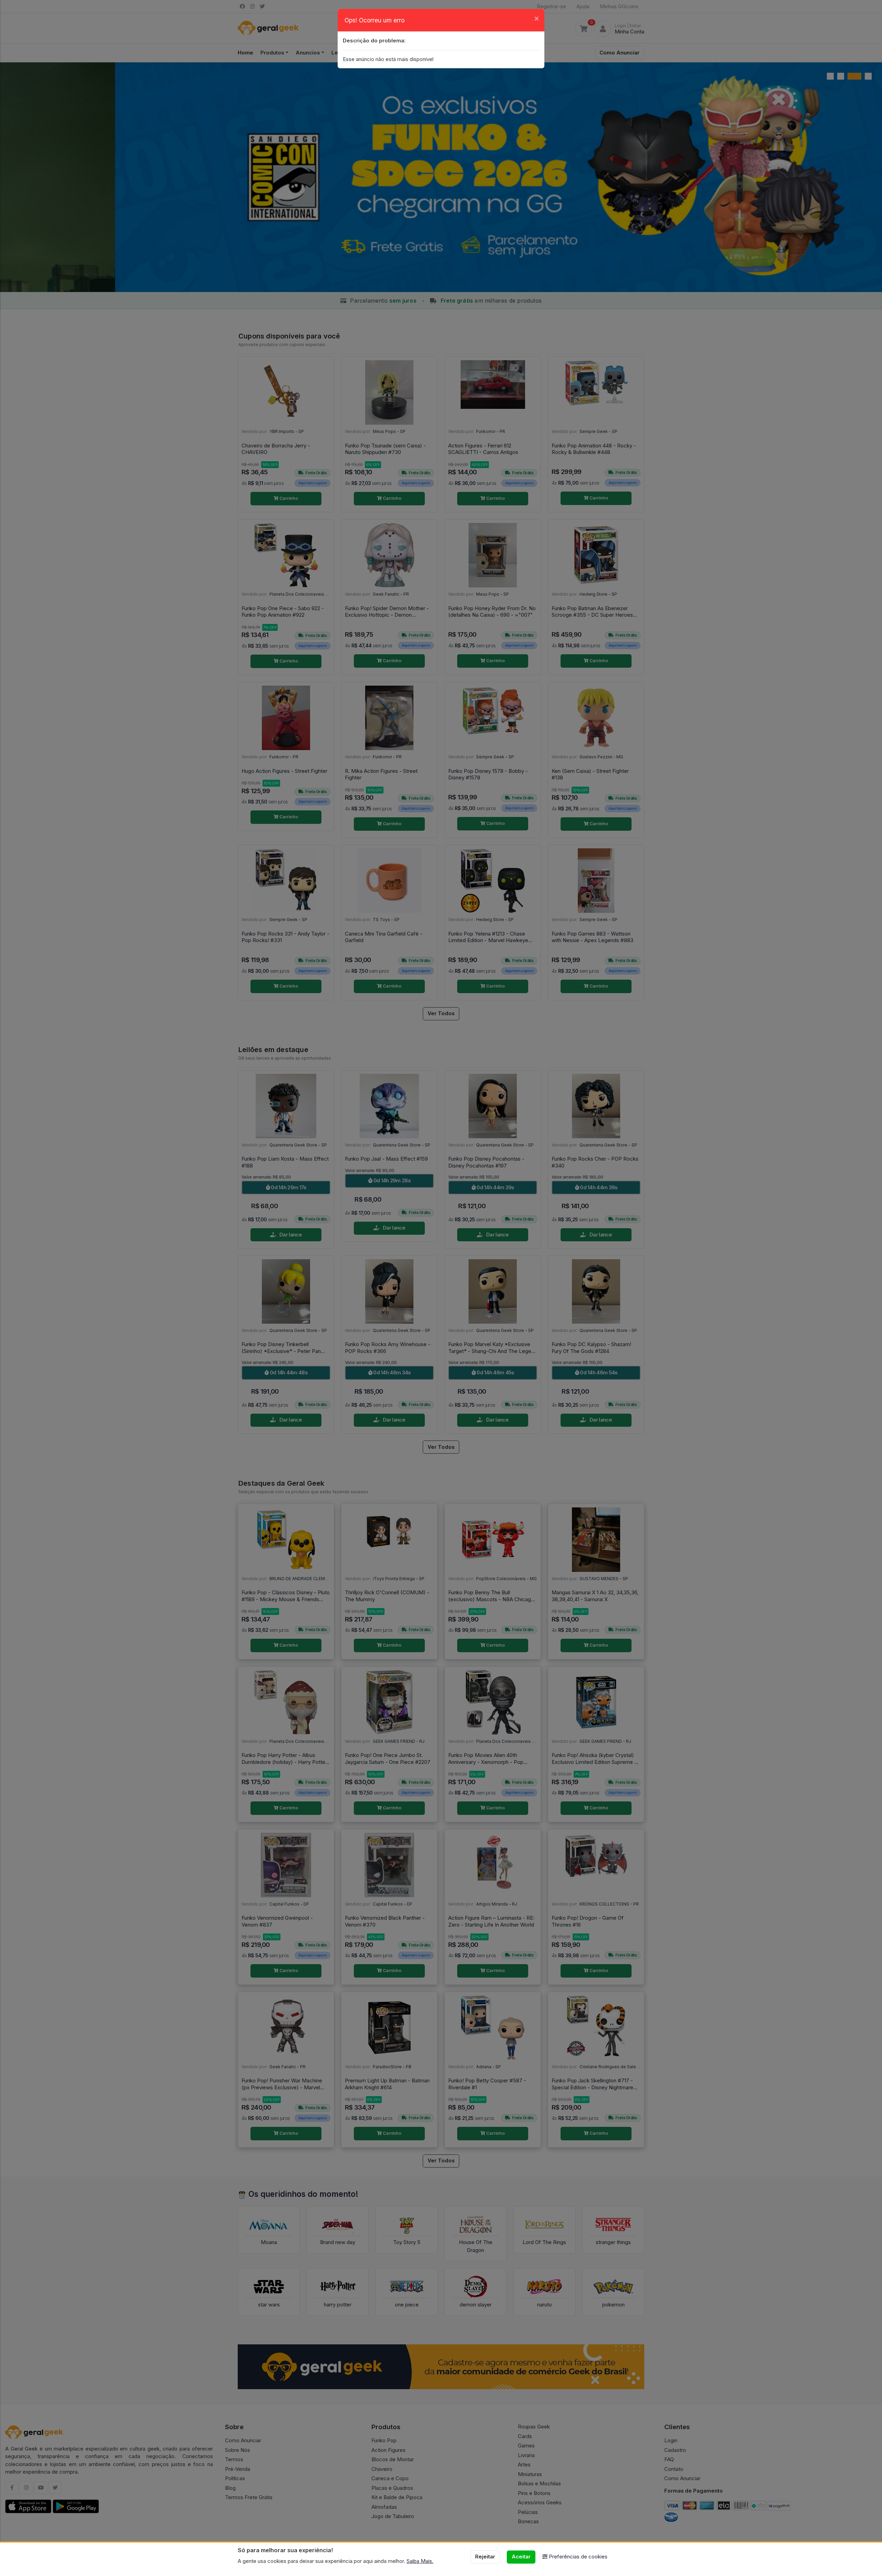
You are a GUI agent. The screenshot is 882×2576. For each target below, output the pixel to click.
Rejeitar (485, 2557)
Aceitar (521, 2557)
